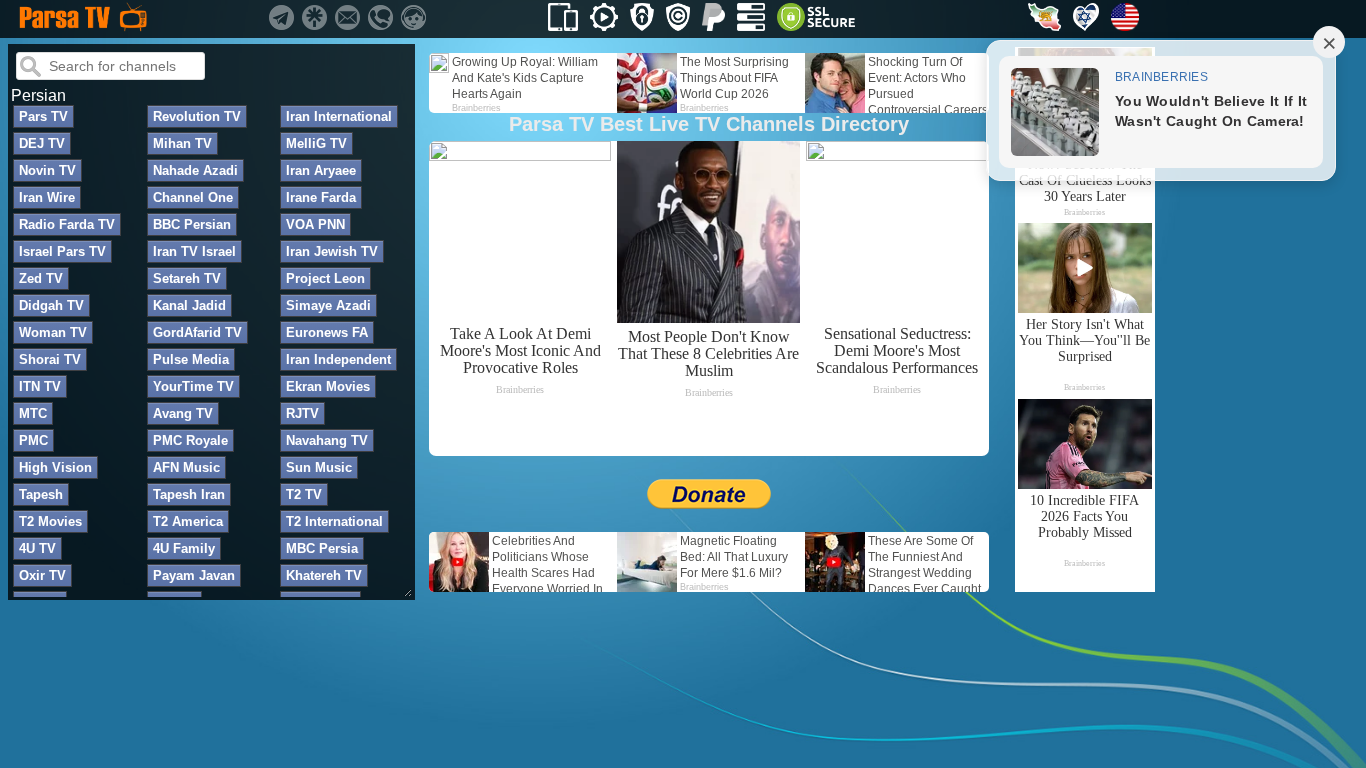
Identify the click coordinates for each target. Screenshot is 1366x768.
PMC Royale (190, 440)
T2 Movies (50, 521)
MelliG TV (316, 143)
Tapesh (41, 494)
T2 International (334, 521)
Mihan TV (182, 143)
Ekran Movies (328, 386)
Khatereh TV (324, 575)
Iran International (339, 116)
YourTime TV (193, 386)
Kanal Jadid (189, 305)
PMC (33, 440)
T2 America (188, 521)
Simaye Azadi (328, 305)
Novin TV (47, 170)
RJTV (302, 413)
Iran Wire (47, 197)
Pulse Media (191, 359)
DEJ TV (42, 143)
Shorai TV (50, 359)
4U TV (37, 548)
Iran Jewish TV (332, 251)
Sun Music (319, 467)
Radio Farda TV (67, 224)
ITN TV (40, 386)
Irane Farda (321, 197)
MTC (33, 413)
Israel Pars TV (62, 251)
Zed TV (41, 278)
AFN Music (186, 467)
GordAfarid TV (197, 332)
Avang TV (183, 413)
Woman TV (53, 332)
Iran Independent (338, 359)
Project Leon (325, 278)
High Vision (55, 467)
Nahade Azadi (195, 170)
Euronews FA (327, 332)
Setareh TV (187, 278)
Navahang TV (327, 440)
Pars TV (43, 116)
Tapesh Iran (189, 494)
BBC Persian (192, 224)
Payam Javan (194, 575)
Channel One (193, 197)
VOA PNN (315, 224)
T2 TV (304, 494)
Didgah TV (51, 305)
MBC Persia (322, 548)
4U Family (184, 548)
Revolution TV (197, 116)
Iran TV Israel (194, 251)
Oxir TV (42, 575)
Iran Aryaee (321, 170)
